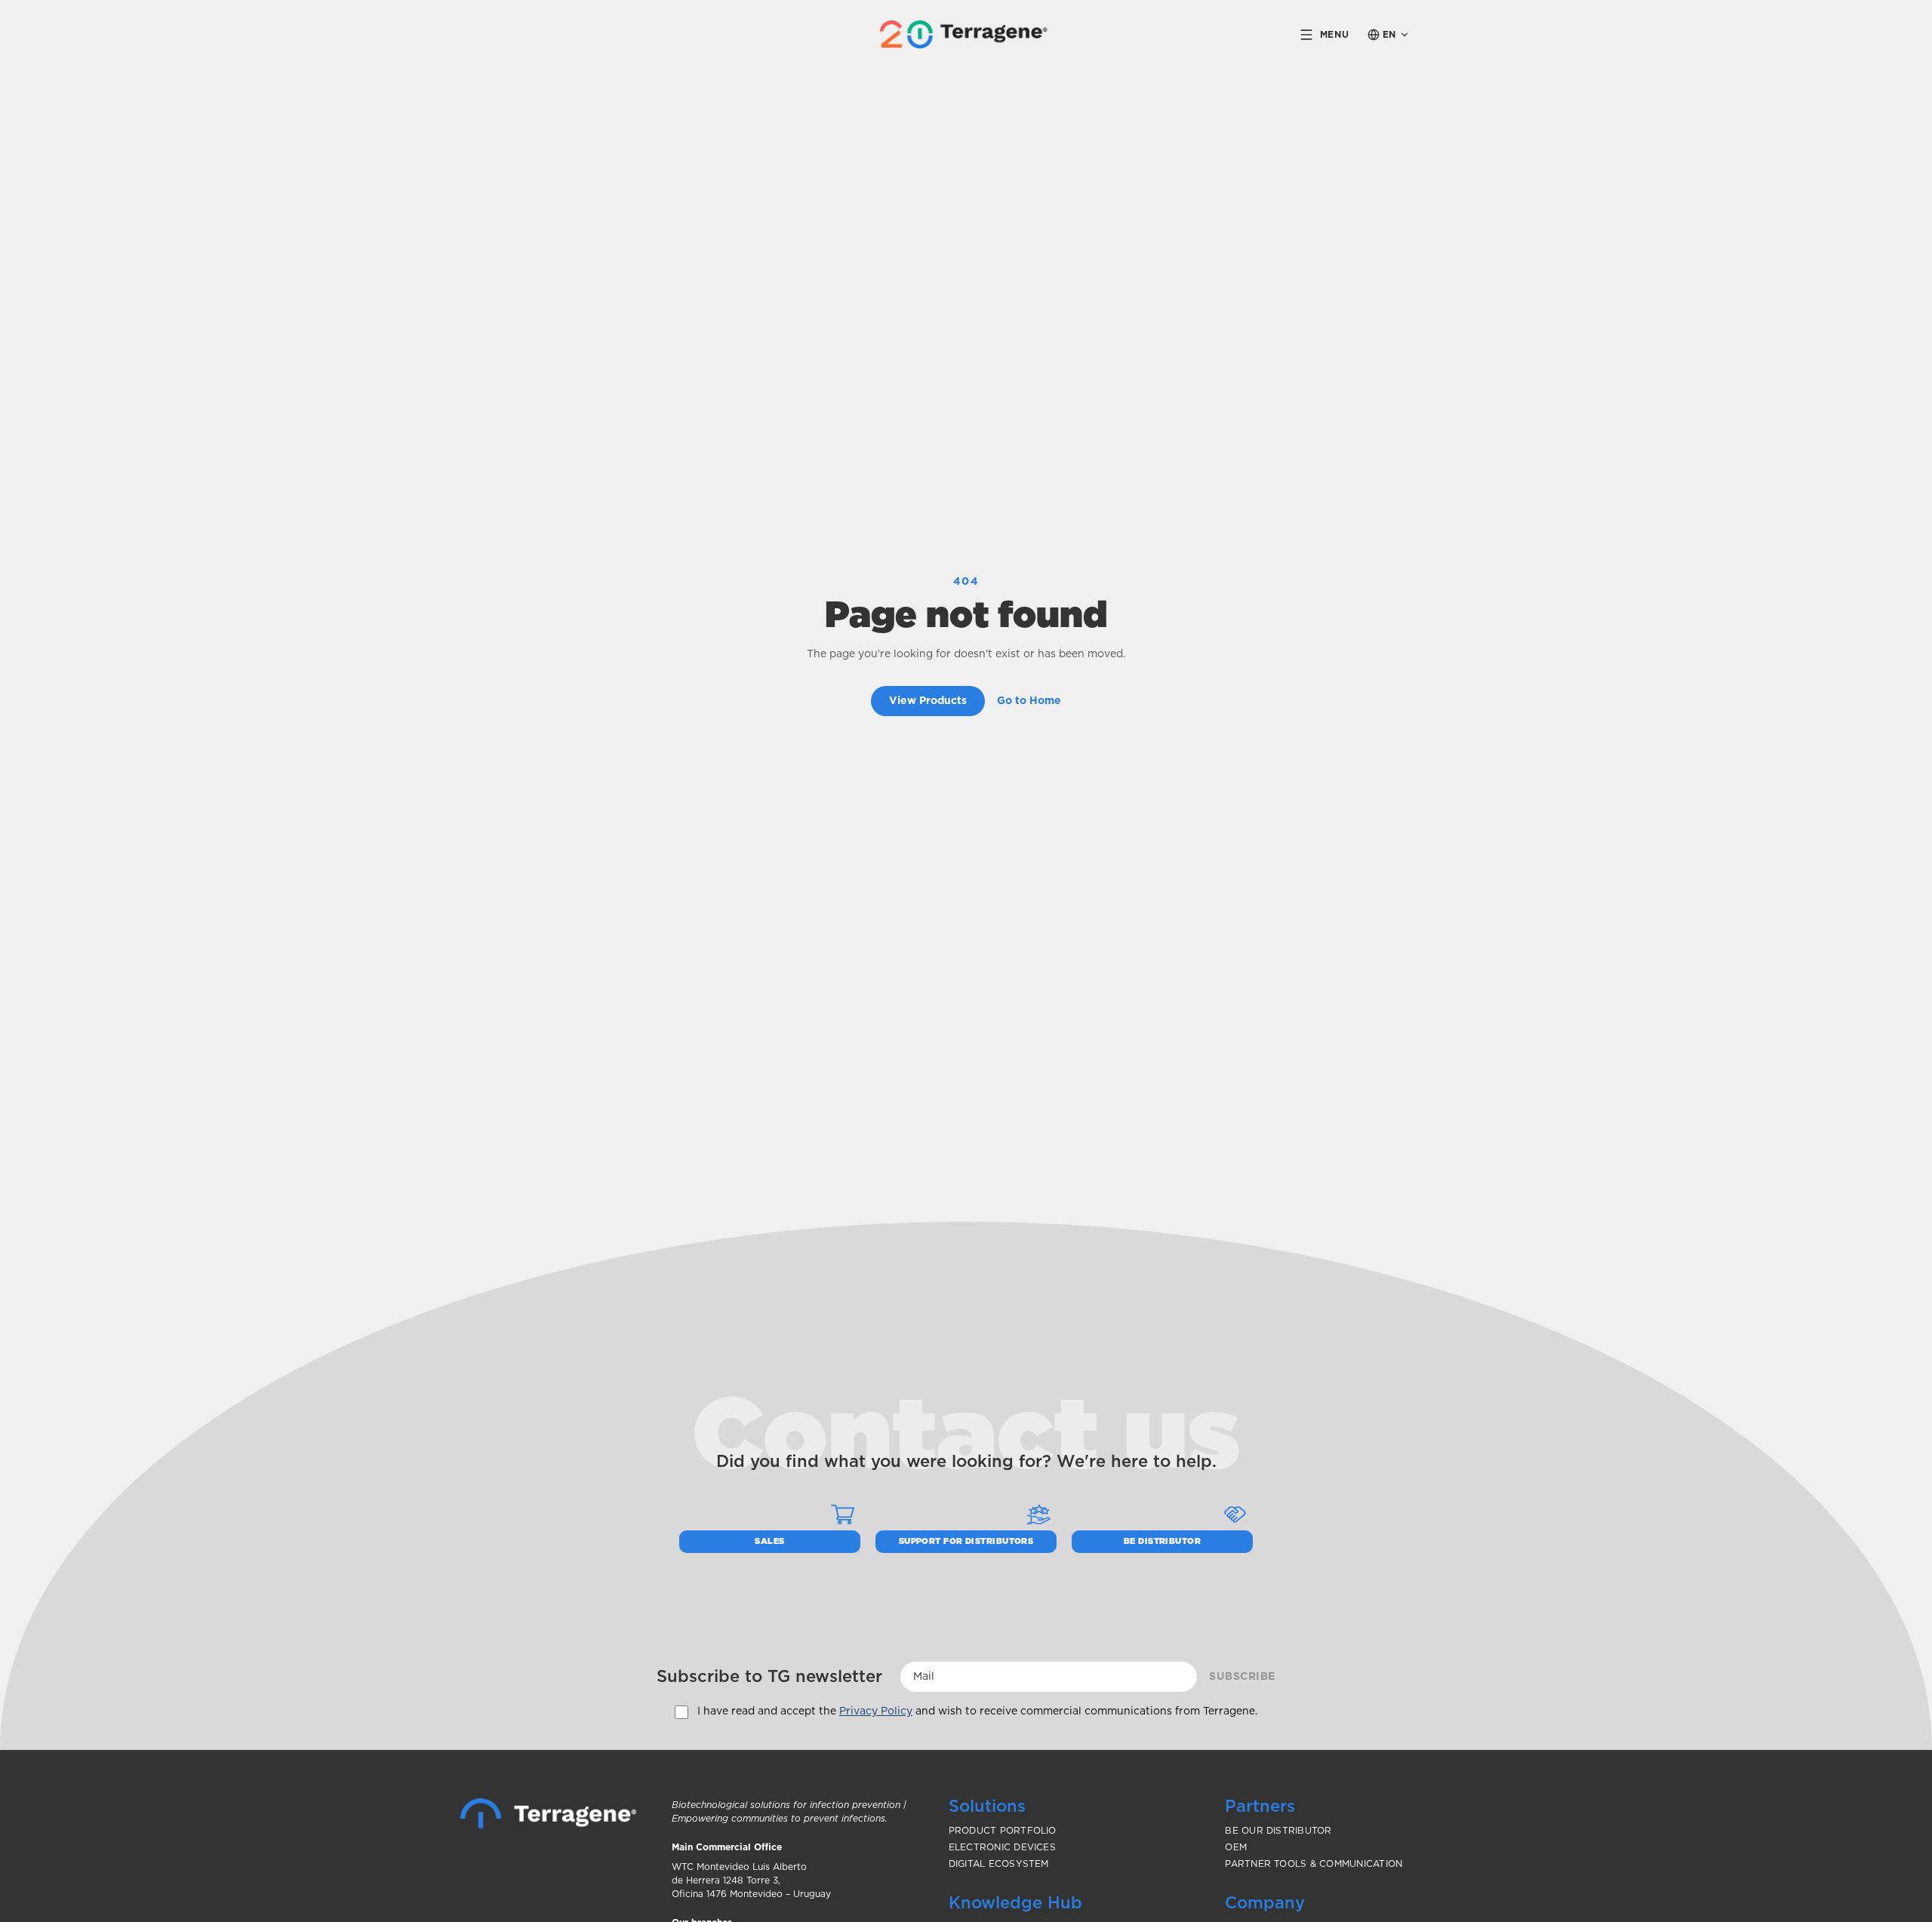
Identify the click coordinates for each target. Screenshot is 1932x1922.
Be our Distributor (1278, 1831)
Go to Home (1029, 701)
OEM (1236, 1847)
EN (1389, 35)
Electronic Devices (1002, 1847)
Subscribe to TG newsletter (769, 1677)
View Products (928, 701)
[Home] (548, 1813)
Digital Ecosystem (999, 1864)
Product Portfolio (1003, 1831)
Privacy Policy (876, 1711)
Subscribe (1242, 1677)
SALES (769, 1541)
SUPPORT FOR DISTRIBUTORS (966, 1541)
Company (1265, 1903)
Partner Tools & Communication (1314, 1864)
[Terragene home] (966, 34)
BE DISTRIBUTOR (1162, 1541)
